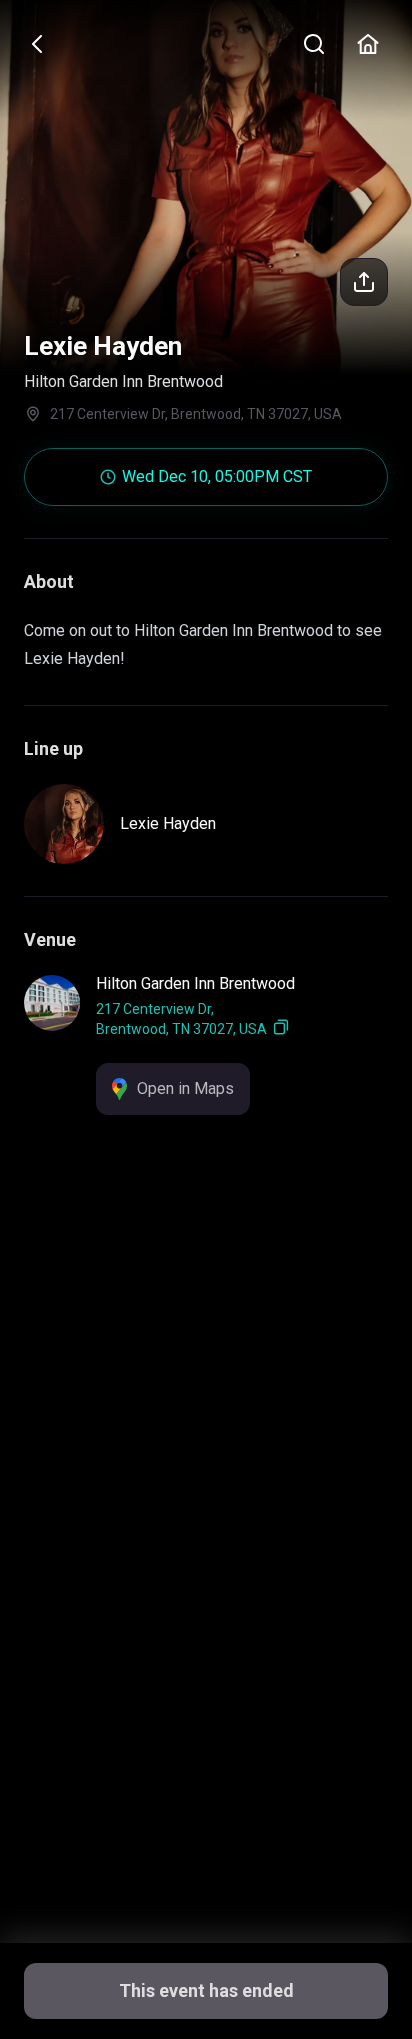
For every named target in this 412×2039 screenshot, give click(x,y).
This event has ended (206, 1990)
